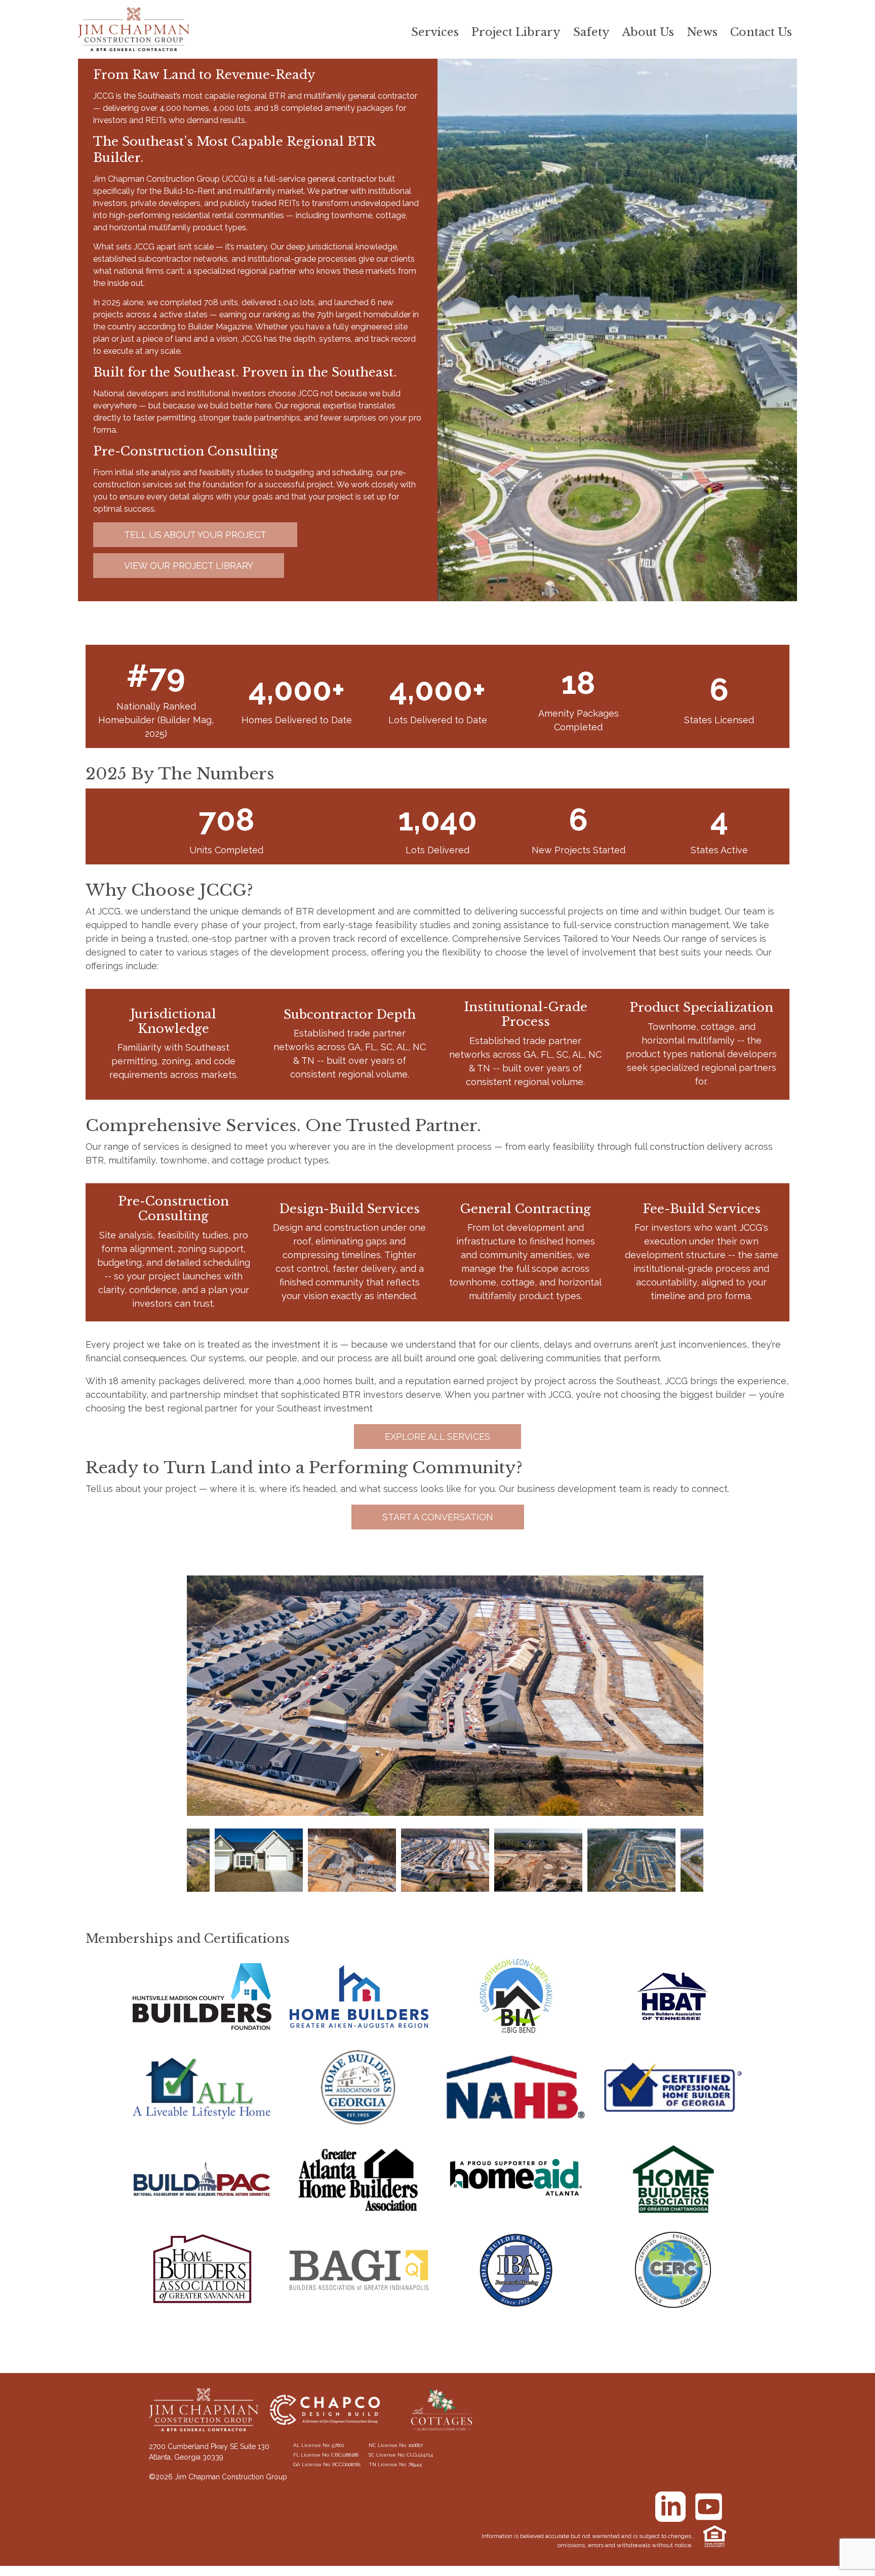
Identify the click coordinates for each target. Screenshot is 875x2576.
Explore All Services (437, 1437)
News (702, 32)
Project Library (516, 32)
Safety (591, 32)
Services (435, 32)
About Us (648, 32)
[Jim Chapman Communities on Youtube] (708, 2507)
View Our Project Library (189, 566)
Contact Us (761, 32)
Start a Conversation (438, 1517)
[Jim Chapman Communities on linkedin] (670, 2507)
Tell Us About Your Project (195, 535)
